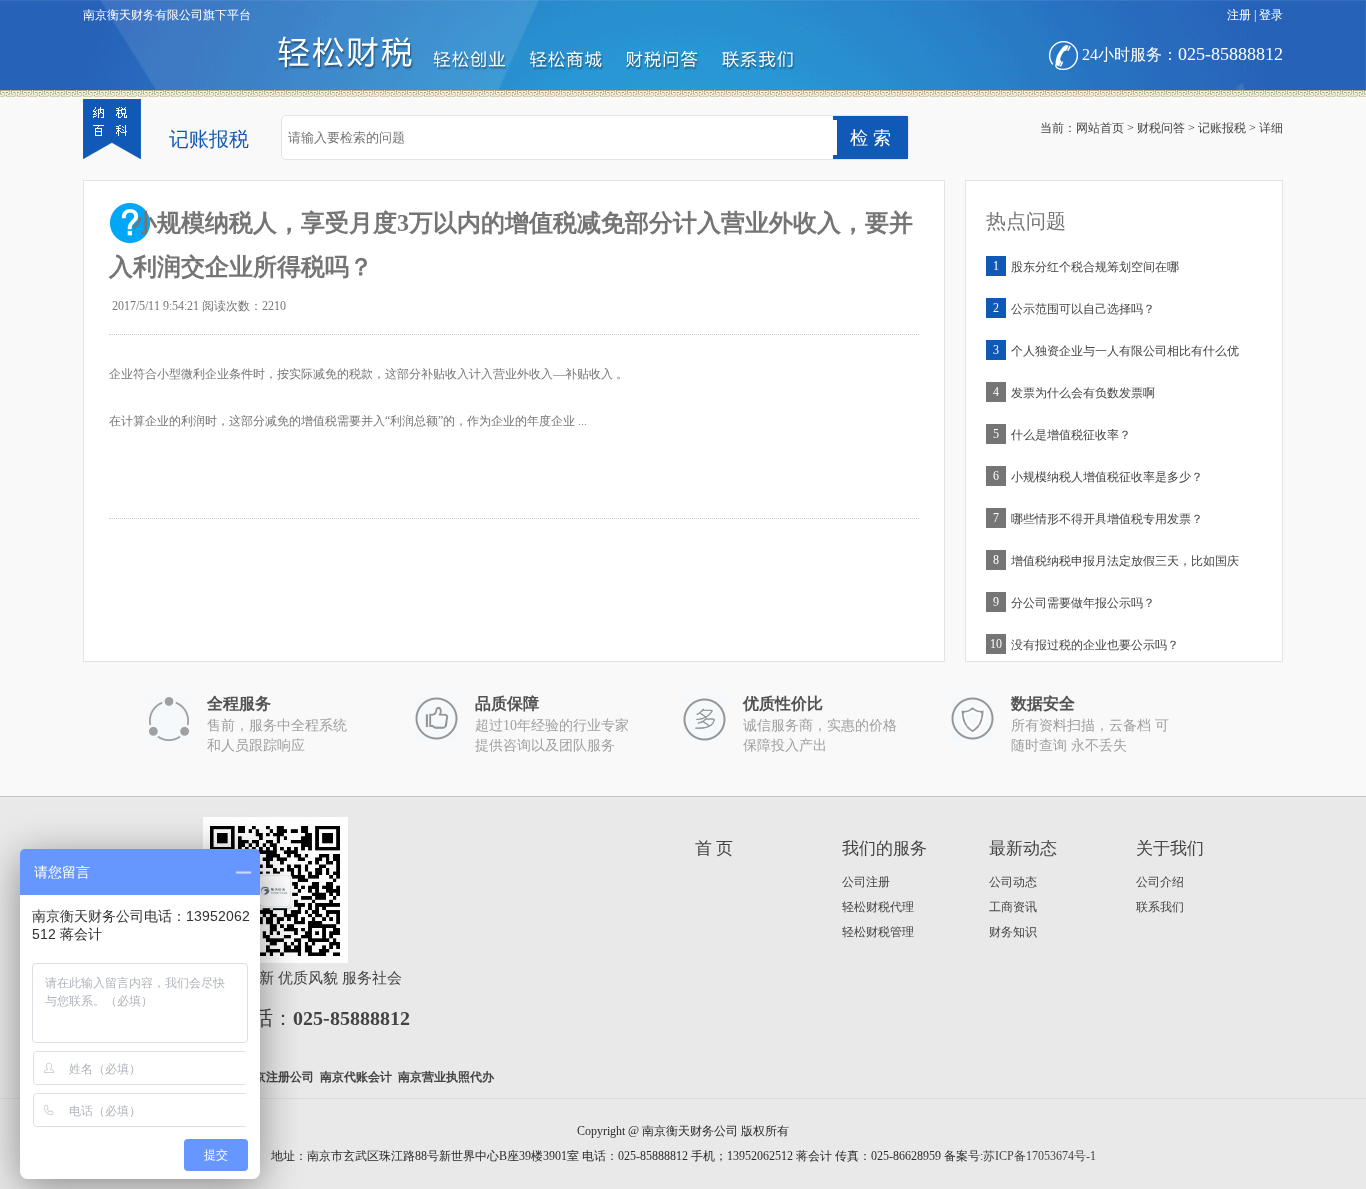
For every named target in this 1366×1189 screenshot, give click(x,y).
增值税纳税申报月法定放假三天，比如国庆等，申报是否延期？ (1125, 565)
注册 (1239, 15)
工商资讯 (1013, 907)
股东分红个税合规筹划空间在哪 (1095, 267)
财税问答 (1161, 128)
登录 (1271, 15)
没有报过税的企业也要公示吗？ (1095, 645)
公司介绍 (1160, 882)
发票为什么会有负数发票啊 (1083, 393)
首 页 (714, 848)
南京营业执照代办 (446, 1077)
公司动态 (1013, 882)
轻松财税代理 (878, 907)
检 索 (870, 138)
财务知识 (1013, 932)
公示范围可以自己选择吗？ (1083, 309)
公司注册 (866, 882)
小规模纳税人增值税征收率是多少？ (1107, 477)
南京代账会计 (356, 1077)
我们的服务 (884, 848)
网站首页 (1100, 128)
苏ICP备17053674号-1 (1039, 1156)
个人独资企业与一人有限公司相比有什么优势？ (1125, 355)
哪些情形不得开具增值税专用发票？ (1107, 519)
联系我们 (1160, 907)
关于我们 (1170, 848)
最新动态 (1023, 848)
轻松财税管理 (878, 932)
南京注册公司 (278, 1077)
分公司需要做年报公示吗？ (1083, 603)
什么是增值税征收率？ (1071, 435)
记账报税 (1222, 128)
